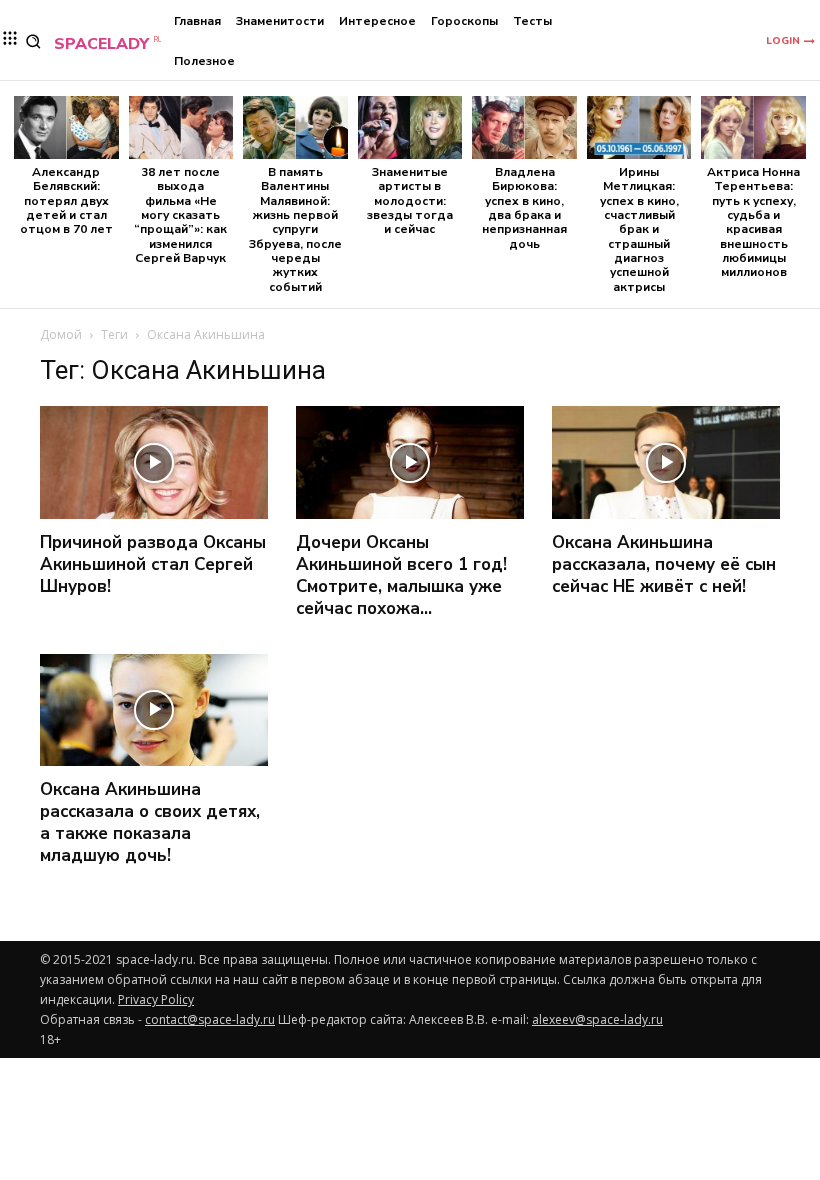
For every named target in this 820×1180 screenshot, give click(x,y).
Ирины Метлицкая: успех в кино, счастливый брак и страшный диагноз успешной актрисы (639, 229)
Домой (61, 334)
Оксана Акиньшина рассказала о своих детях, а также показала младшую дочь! (150, 822)
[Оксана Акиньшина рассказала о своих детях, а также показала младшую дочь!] (154, 710)
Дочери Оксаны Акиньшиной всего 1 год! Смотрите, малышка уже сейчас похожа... (401, 575)
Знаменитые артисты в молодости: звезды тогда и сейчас (410, 201)
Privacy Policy (156, 999)
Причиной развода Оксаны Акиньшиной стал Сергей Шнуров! (153, 564)
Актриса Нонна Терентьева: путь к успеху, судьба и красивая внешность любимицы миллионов (753, 222)
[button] (33, 41)
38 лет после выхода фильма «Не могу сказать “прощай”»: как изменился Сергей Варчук (180, 215)
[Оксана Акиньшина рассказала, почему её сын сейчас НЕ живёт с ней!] (666, 462)
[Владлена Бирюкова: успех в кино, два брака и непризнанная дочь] (524, 127)
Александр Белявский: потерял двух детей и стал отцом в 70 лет (66, 201)
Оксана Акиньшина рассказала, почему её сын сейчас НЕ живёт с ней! (664, 564)
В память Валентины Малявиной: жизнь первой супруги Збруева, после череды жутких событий (295, 229)
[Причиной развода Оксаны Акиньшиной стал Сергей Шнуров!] (154, 462)
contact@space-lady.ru (210, 1019)
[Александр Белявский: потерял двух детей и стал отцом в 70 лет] (66, 127)
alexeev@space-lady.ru (597, 1019)
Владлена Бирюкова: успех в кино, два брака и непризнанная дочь (524, 208)
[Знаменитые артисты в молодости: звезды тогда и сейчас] (410, 127)
